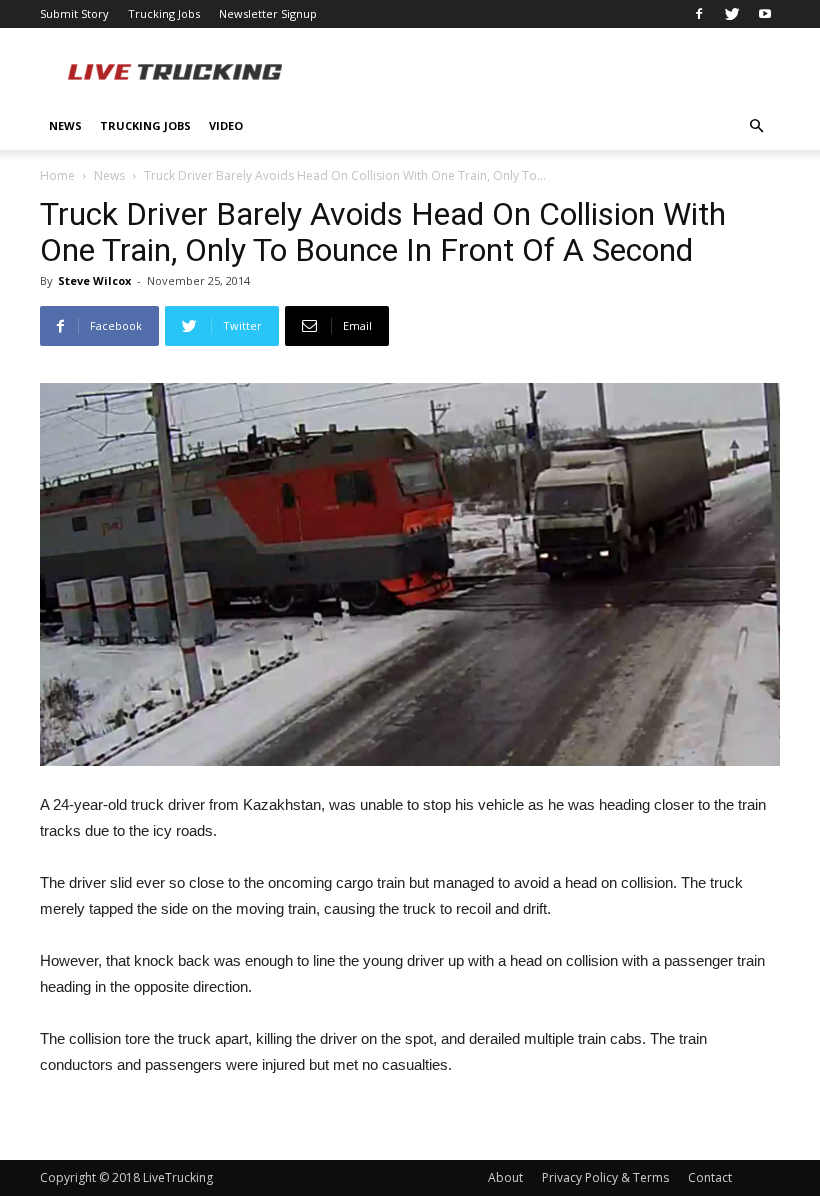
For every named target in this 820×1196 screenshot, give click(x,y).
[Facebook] (699, 14)
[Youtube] (765, 14)
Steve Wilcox (94, 280)
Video (226, 125)
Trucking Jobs (164, 13)
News (65, 125)
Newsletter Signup (268, 13)
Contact (710, 1177)
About (505, 1177)
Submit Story (74, 13)
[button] (756, 126)
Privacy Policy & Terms (605, 1177)
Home (57, 175)
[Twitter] (732, 14)
